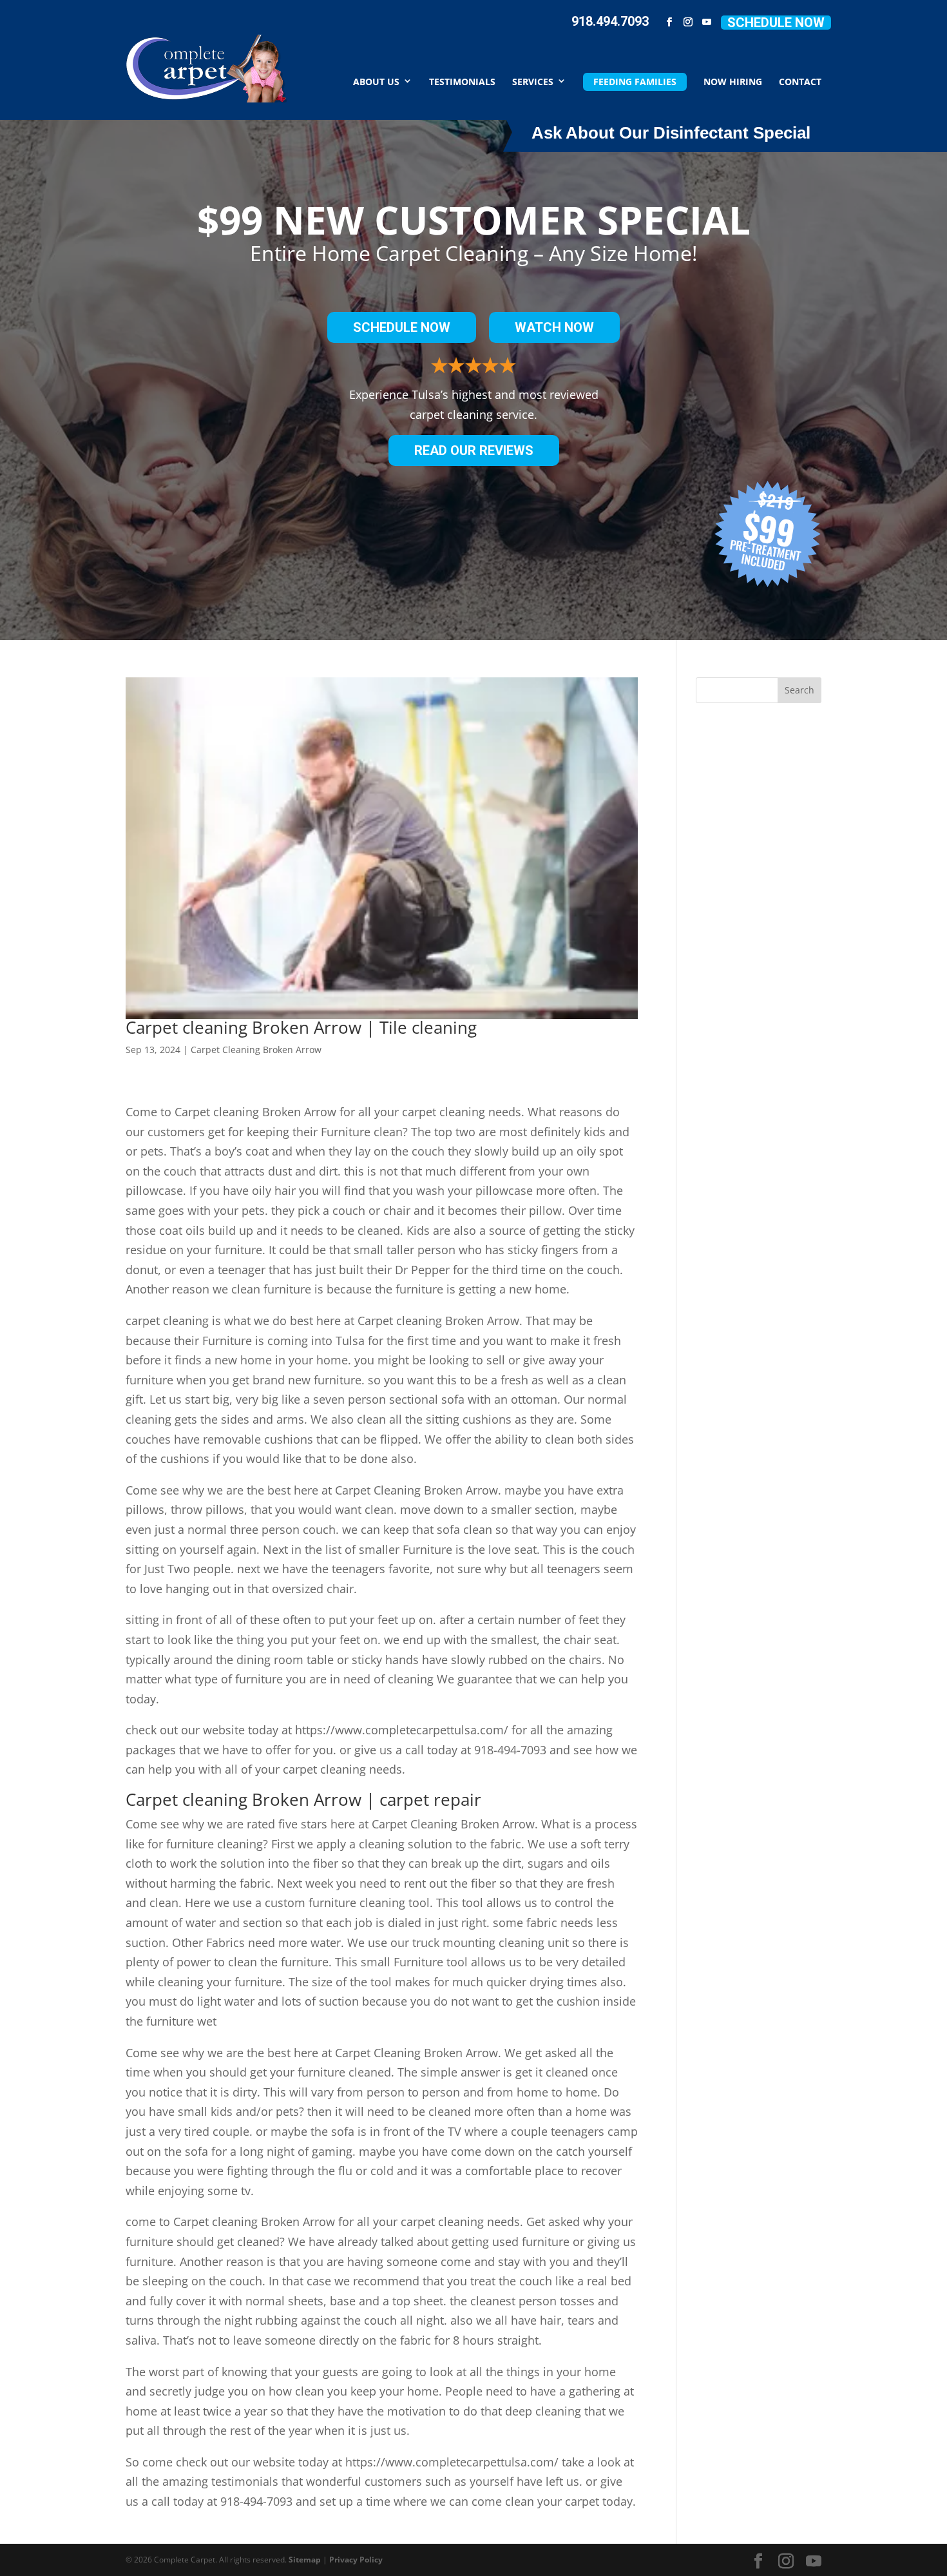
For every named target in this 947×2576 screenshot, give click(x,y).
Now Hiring (733, 81)
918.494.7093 (610, 21)
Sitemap (305, 2560)
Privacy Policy (356, 2560)
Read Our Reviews (474, 450)
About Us (376, 81)
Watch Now (554, 327)
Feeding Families (635, 82)
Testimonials (462, 81)
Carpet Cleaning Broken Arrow (256, 1050)
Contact (800, 81)
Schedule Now (776, 23)
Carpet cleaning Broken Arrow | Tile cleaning (301, 1027)
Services (533, 81)
